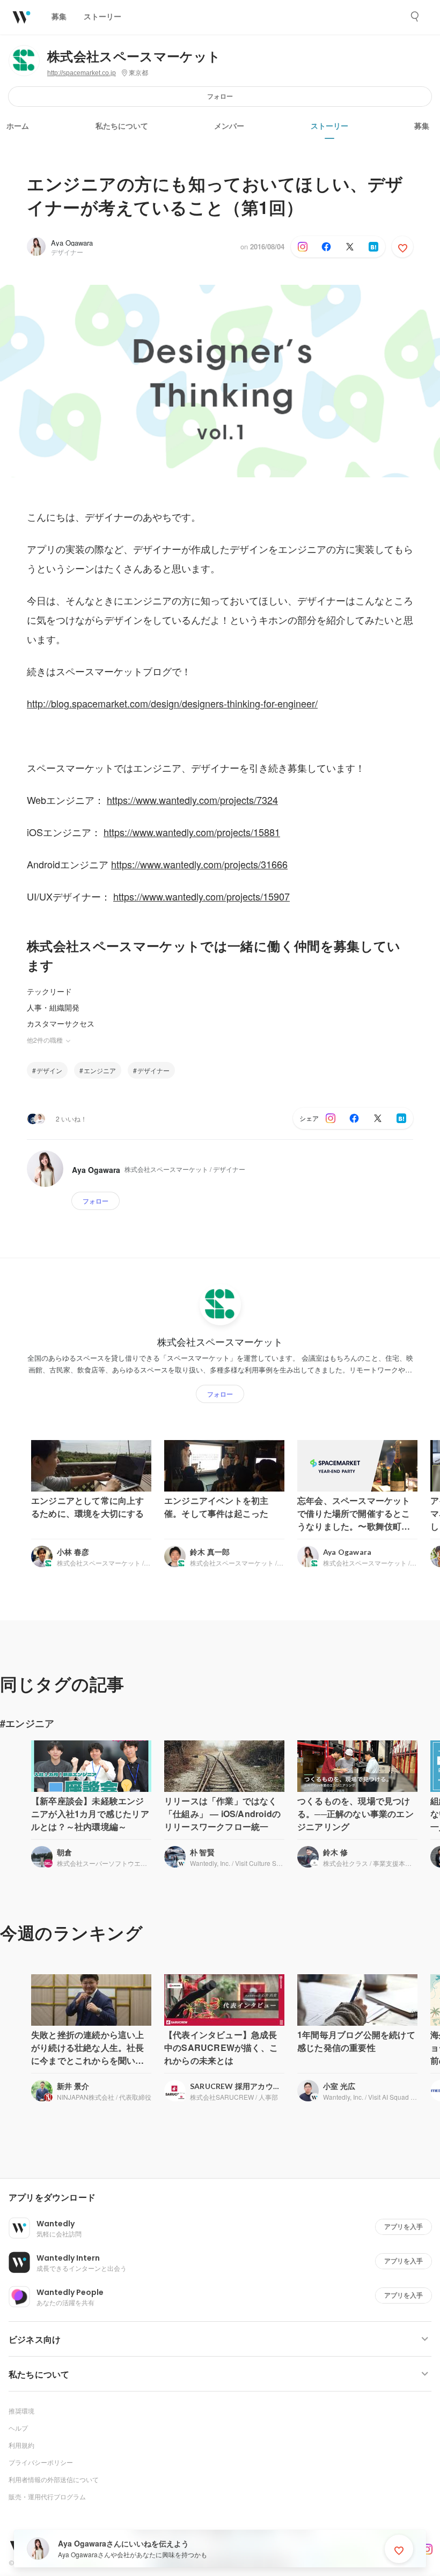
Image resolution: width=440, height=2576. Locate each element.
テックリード (49, 991)
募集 (422, 126)
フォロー (220, 96)
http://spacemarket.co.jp (82, 73)
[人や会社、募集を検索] (415, 17)
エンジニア (100, 1070)
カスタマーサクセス (61, 1023)
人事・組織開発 (53, 1007)
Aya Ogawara (72, 243)
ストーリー (329, 126)
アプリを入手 (404, 2227)
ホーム (18, 126)
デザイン (49, 1070)
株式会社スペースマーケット (134, 57)
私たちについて (122, 126)
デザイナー (153, 1070)
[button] (224, 2198)
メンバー (229, 126)
